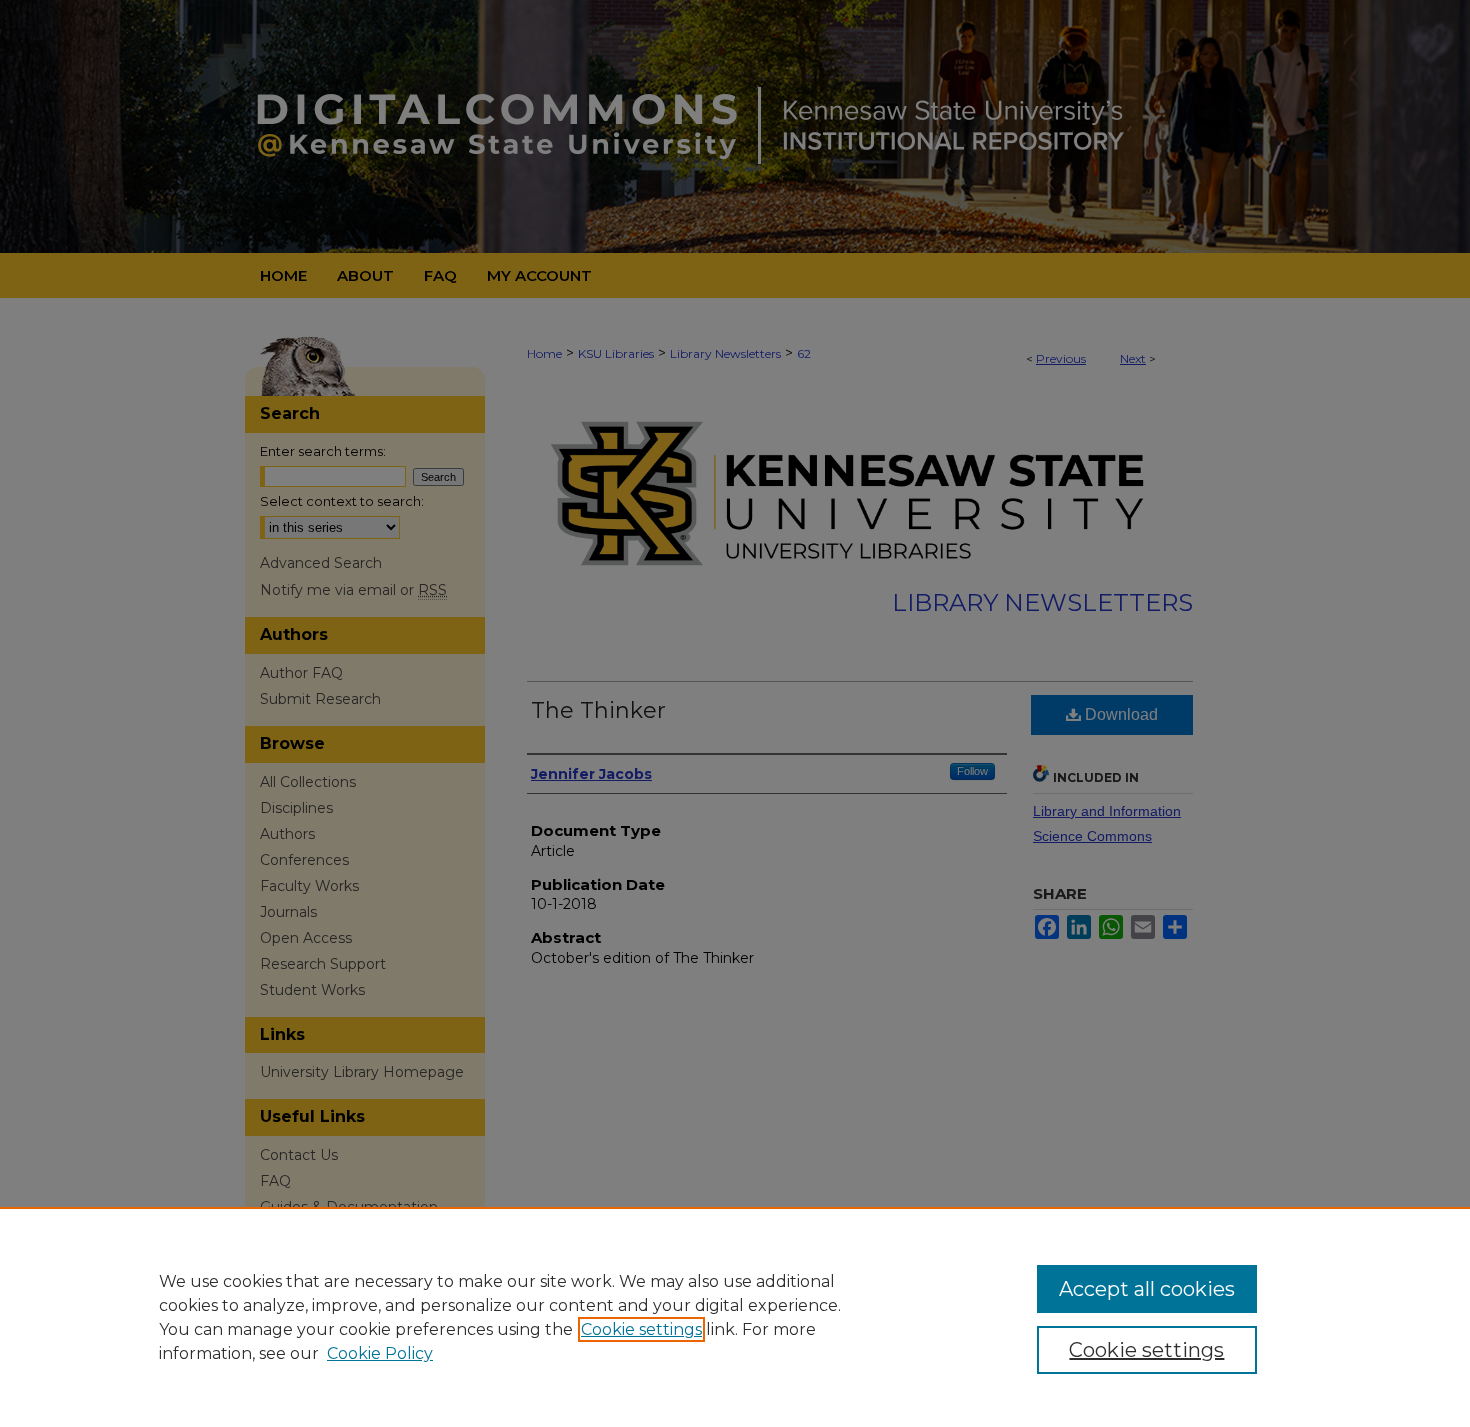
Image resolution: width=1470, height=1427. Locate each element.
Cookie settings (641, 1329)
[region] (735, 1317)
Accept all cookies (1147, 1289)
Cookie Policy (380, 1353)
